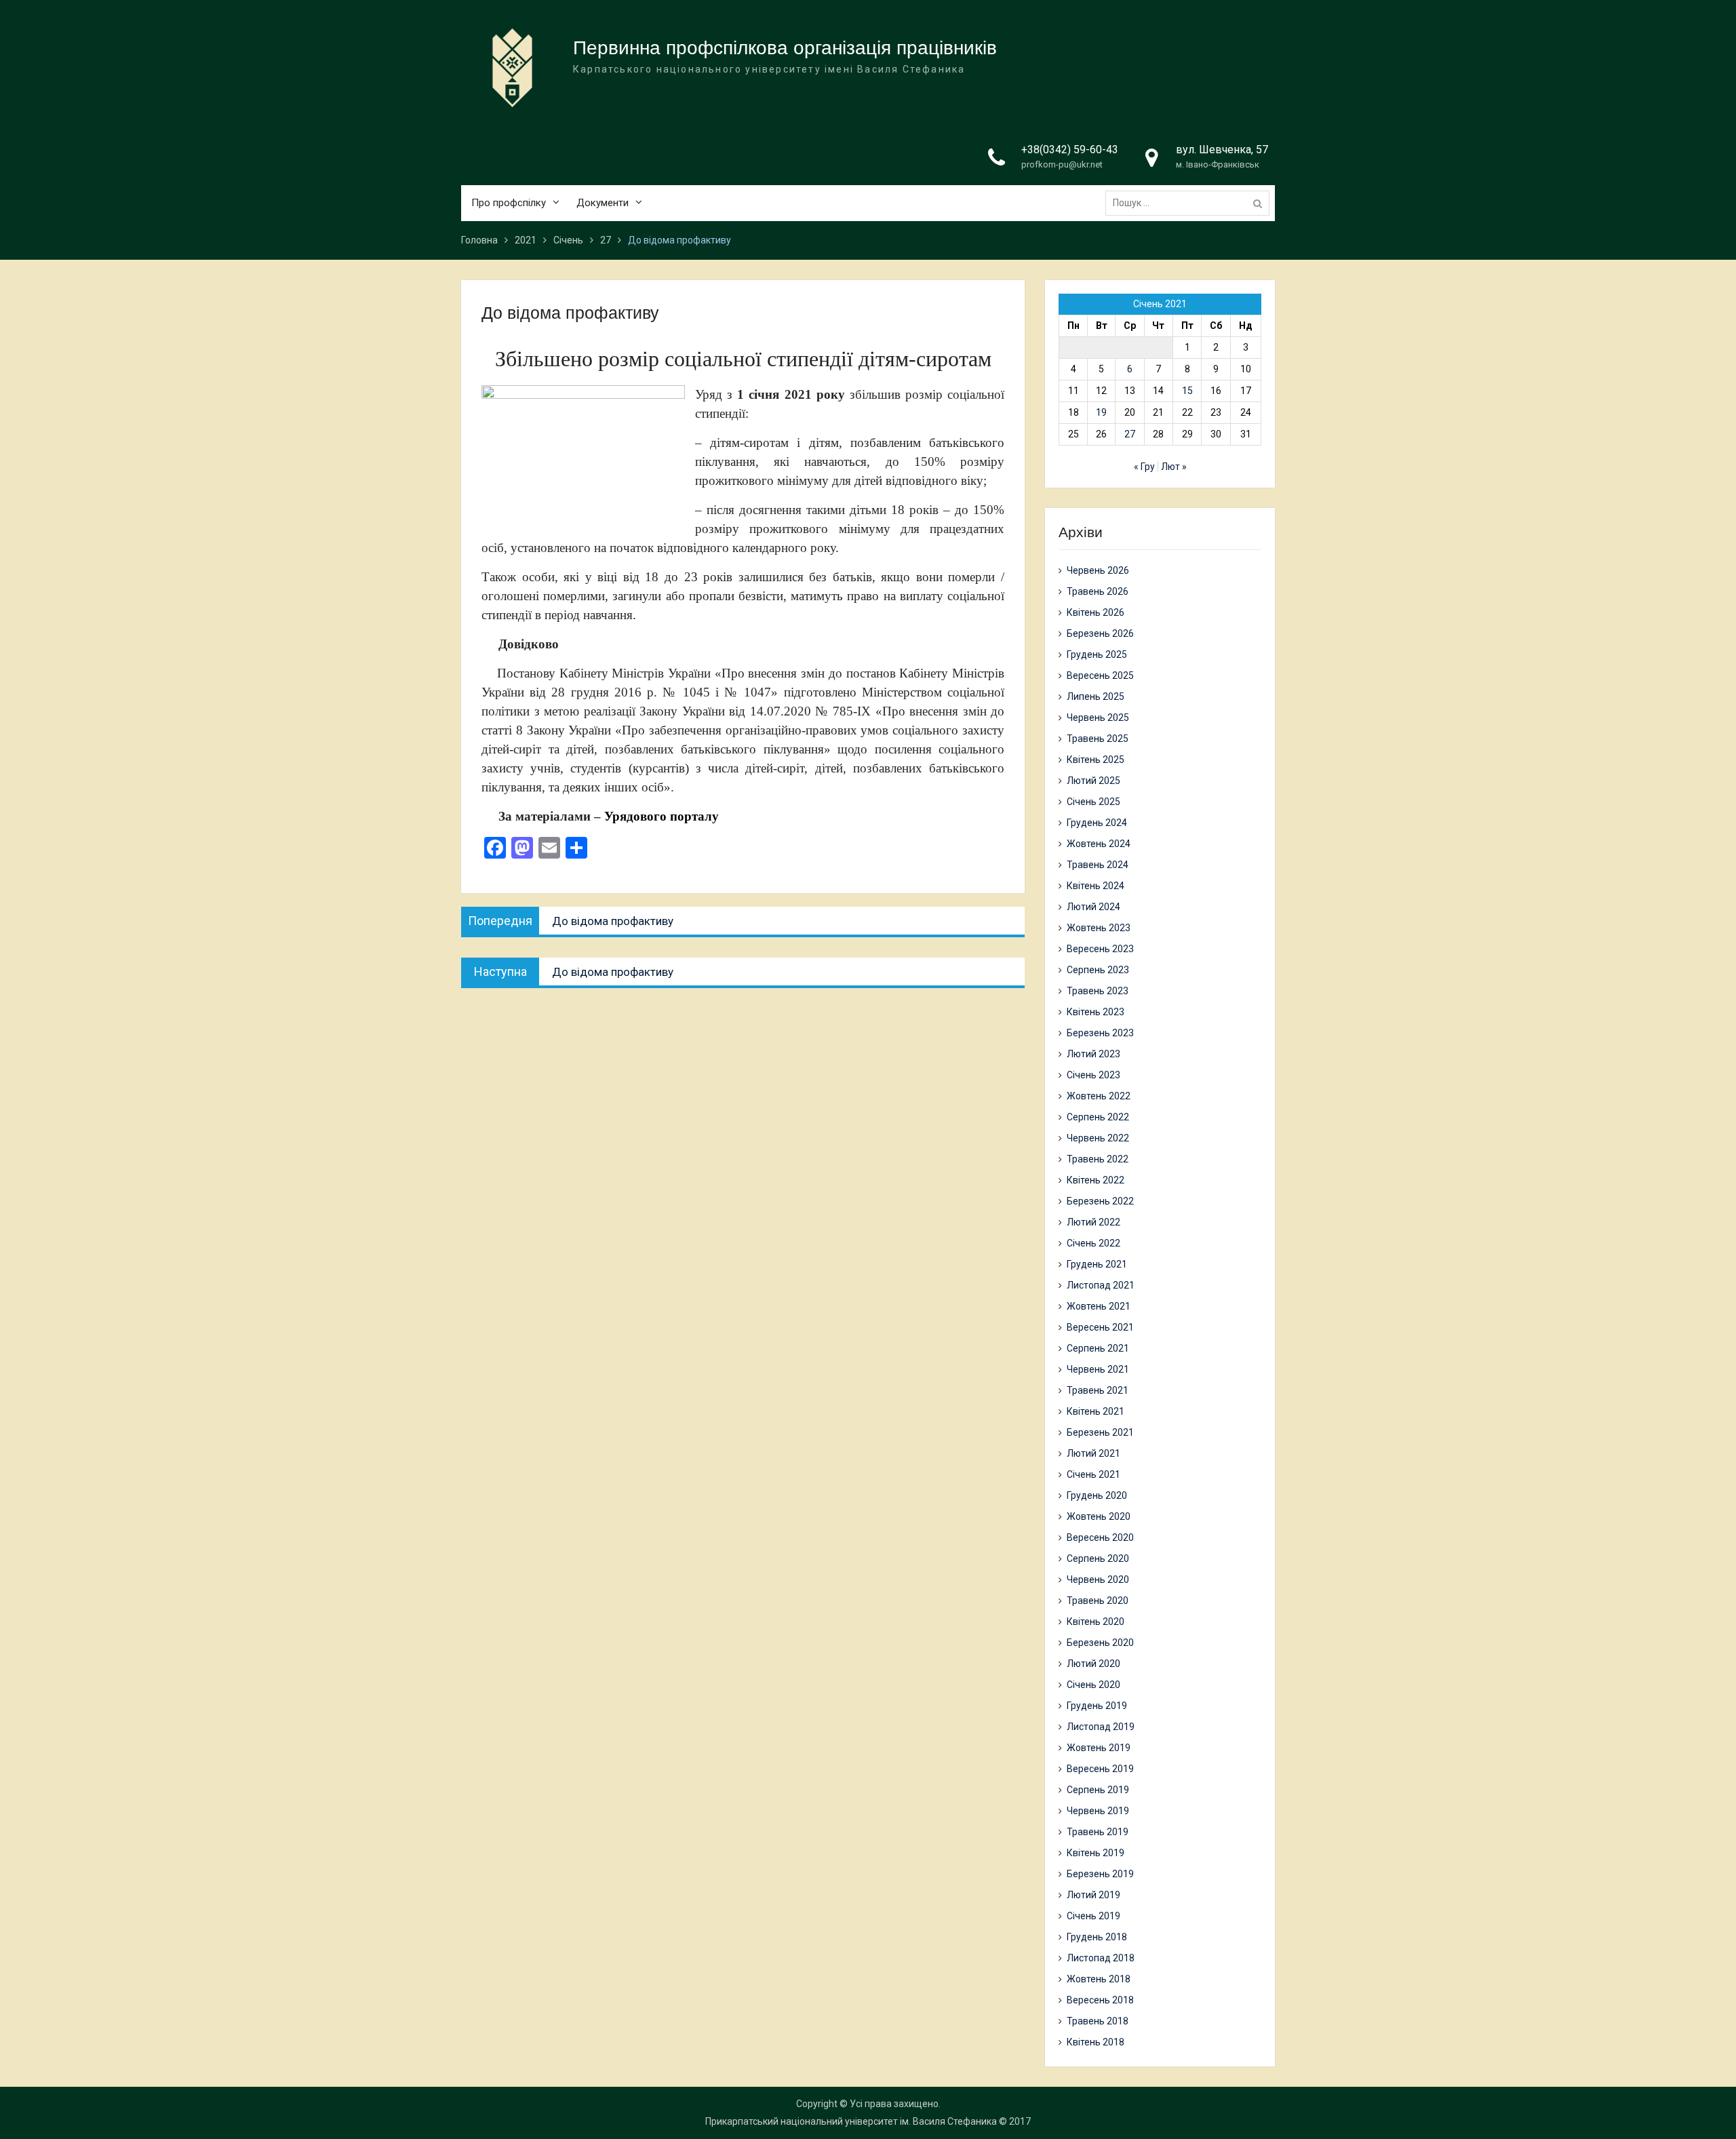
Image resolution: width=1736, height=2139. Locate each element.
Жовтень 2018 (1099, 1979)
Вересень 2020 (1100, 1537)
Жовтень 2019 (1099, 1748)
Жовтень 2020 (1099, 1516)
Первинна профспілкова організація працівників (785, 48)
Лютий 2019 (1093, 1895)
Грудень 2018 (1097, 1937)
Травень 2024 (1098, 865)
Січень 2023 (1093, 1075)
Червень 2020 (1098, 1579)
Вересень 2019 (1100, 1769)
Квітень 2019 (1096, 1853)
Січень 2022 (1093, 1243)
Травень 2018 (1098, 2021)
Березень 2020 (1100, 1643)
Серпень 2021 (1098, 1348)
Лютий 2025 (1093, 781)
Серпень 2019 (1098, 1790)
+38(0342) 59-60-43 (1070, 150)
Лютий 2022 (1093, 1222)
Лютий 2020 (1093, 1664)
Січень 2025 (1093, 802)
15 (1187, 391)
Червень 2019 (1098, 1811)
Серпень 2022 (1098, 1117)
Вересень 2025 (1100, 675)
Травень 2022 (1098, 1159)
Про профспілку (509, 203)
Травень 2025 (1098, 739)
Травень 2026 (1098, 591)
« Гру (1144, 467)
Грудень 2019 (1097, 1706)
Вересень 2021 (1100, 1327)
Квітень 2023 (1096, 1012)
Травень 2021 (1098, 1390)
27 (1130, 434)
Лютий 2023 (1093, 1054)
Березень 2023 (1100, 1033)
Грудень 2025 (1097, 654)
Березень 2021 (1100, 1432)
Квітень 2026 (1096, 612)
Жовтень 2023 (1099, 928)
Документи (603, 203)
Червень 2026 (1098, 570)
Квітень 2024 (1096, 886)
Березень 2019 (1100, 1874)
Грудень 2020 (1097, 1495)
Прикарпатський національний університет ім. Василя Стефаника (851, 2121)
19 (1101, 412)
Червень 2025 (1098, 718)
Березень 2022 (1100, 1201)
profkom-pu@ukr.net (1062, 164)
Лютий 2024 (1093, 907)
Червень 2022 (1098, 1138)
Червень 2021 (1098, 1369)
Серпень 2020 (1098, 1558)
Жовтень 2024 (1099, 844)
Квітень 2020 (1096, 1622)
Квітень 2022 (1096, 1180)
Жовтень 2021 (1099, 1306)
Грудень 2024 (1097, 823)
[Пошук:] (1191, 203)
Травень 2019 (1098, 1832)
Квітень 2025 (1096, 760)
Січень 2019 (1093, 1916)
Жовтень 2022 (1099, 1096)
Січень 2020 (1093, 1685)
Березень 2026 (1100, 633)
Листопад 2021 (1101, 1285)
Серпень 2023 (1098, 970)
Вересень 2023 (1100, 949)
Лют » (1174, 467)
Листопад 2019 (1101, 1727)
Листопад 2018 (1101, 1958)
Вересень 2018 (1100, 2000)
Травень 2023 (1098, 991)
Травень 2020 (1098, 1601)
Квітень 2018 (1096, 2042)
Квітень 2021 (1096, 1411)
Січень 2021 (1093, 1474)
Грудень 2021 (1097, 1264)
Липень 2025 (1096, 696)
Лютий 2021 (1093, 1453)
